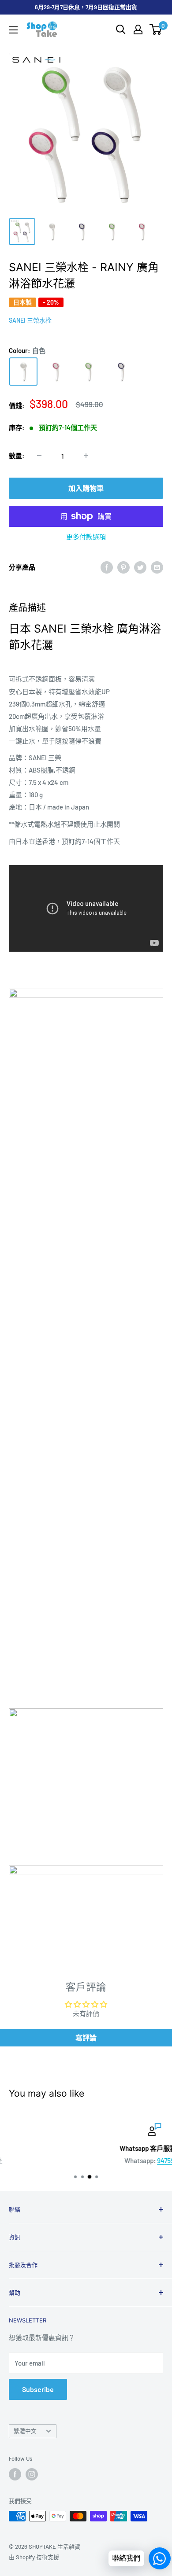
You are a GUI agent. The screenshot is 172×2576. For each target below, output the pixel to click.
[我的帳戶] (138, 29)
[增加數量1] (86, 456)
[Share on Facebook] (107, 567)
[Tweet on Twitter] (140, 567)
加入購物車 (86, 488)
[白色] (23, 372)
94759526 (103, 2160)
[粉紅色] (56, 372)
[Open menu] (13, 30)
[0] (156, 29)
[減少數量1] (39, 456)
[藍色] (121, 372)
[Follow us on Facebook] (15, 2474)
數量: (17, 456)
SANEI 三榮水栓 (30, 320)
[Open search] (121, 29)
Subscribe (38, 2389)
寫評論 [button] (86, 2037)
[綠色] (89, 372)
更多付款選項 (86, 537)
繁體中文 (25, 2431)
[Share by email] (157, 567)
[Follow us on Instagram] (32, 2474)
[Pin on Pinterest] (123, 567)
